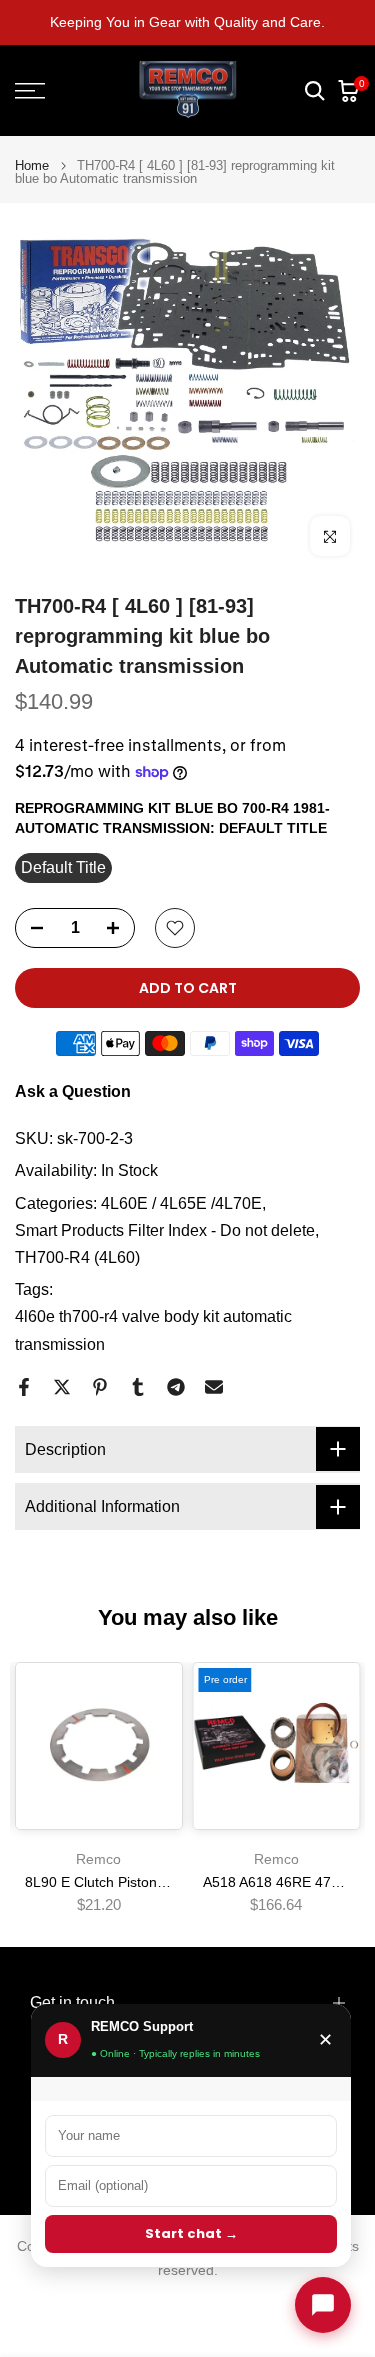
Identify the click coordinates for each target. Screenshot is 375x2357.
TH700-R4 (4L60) (77, 1257)
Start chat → (191, 2233)
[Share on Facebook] (24, 1387)
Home (32, 165)
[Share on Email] (214, 1387)
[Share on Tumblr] (138, 1387)
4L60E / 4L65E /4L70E (181, 1203)
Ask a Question (73, 1091)
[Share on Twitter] (62, 1387)
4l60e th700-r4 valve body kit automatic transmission (153, 1330)
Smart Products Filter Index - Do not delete (165, 1230)
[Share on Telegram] (176, 1387)
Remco (98, 1858)
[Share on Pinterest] (100, 1387)
